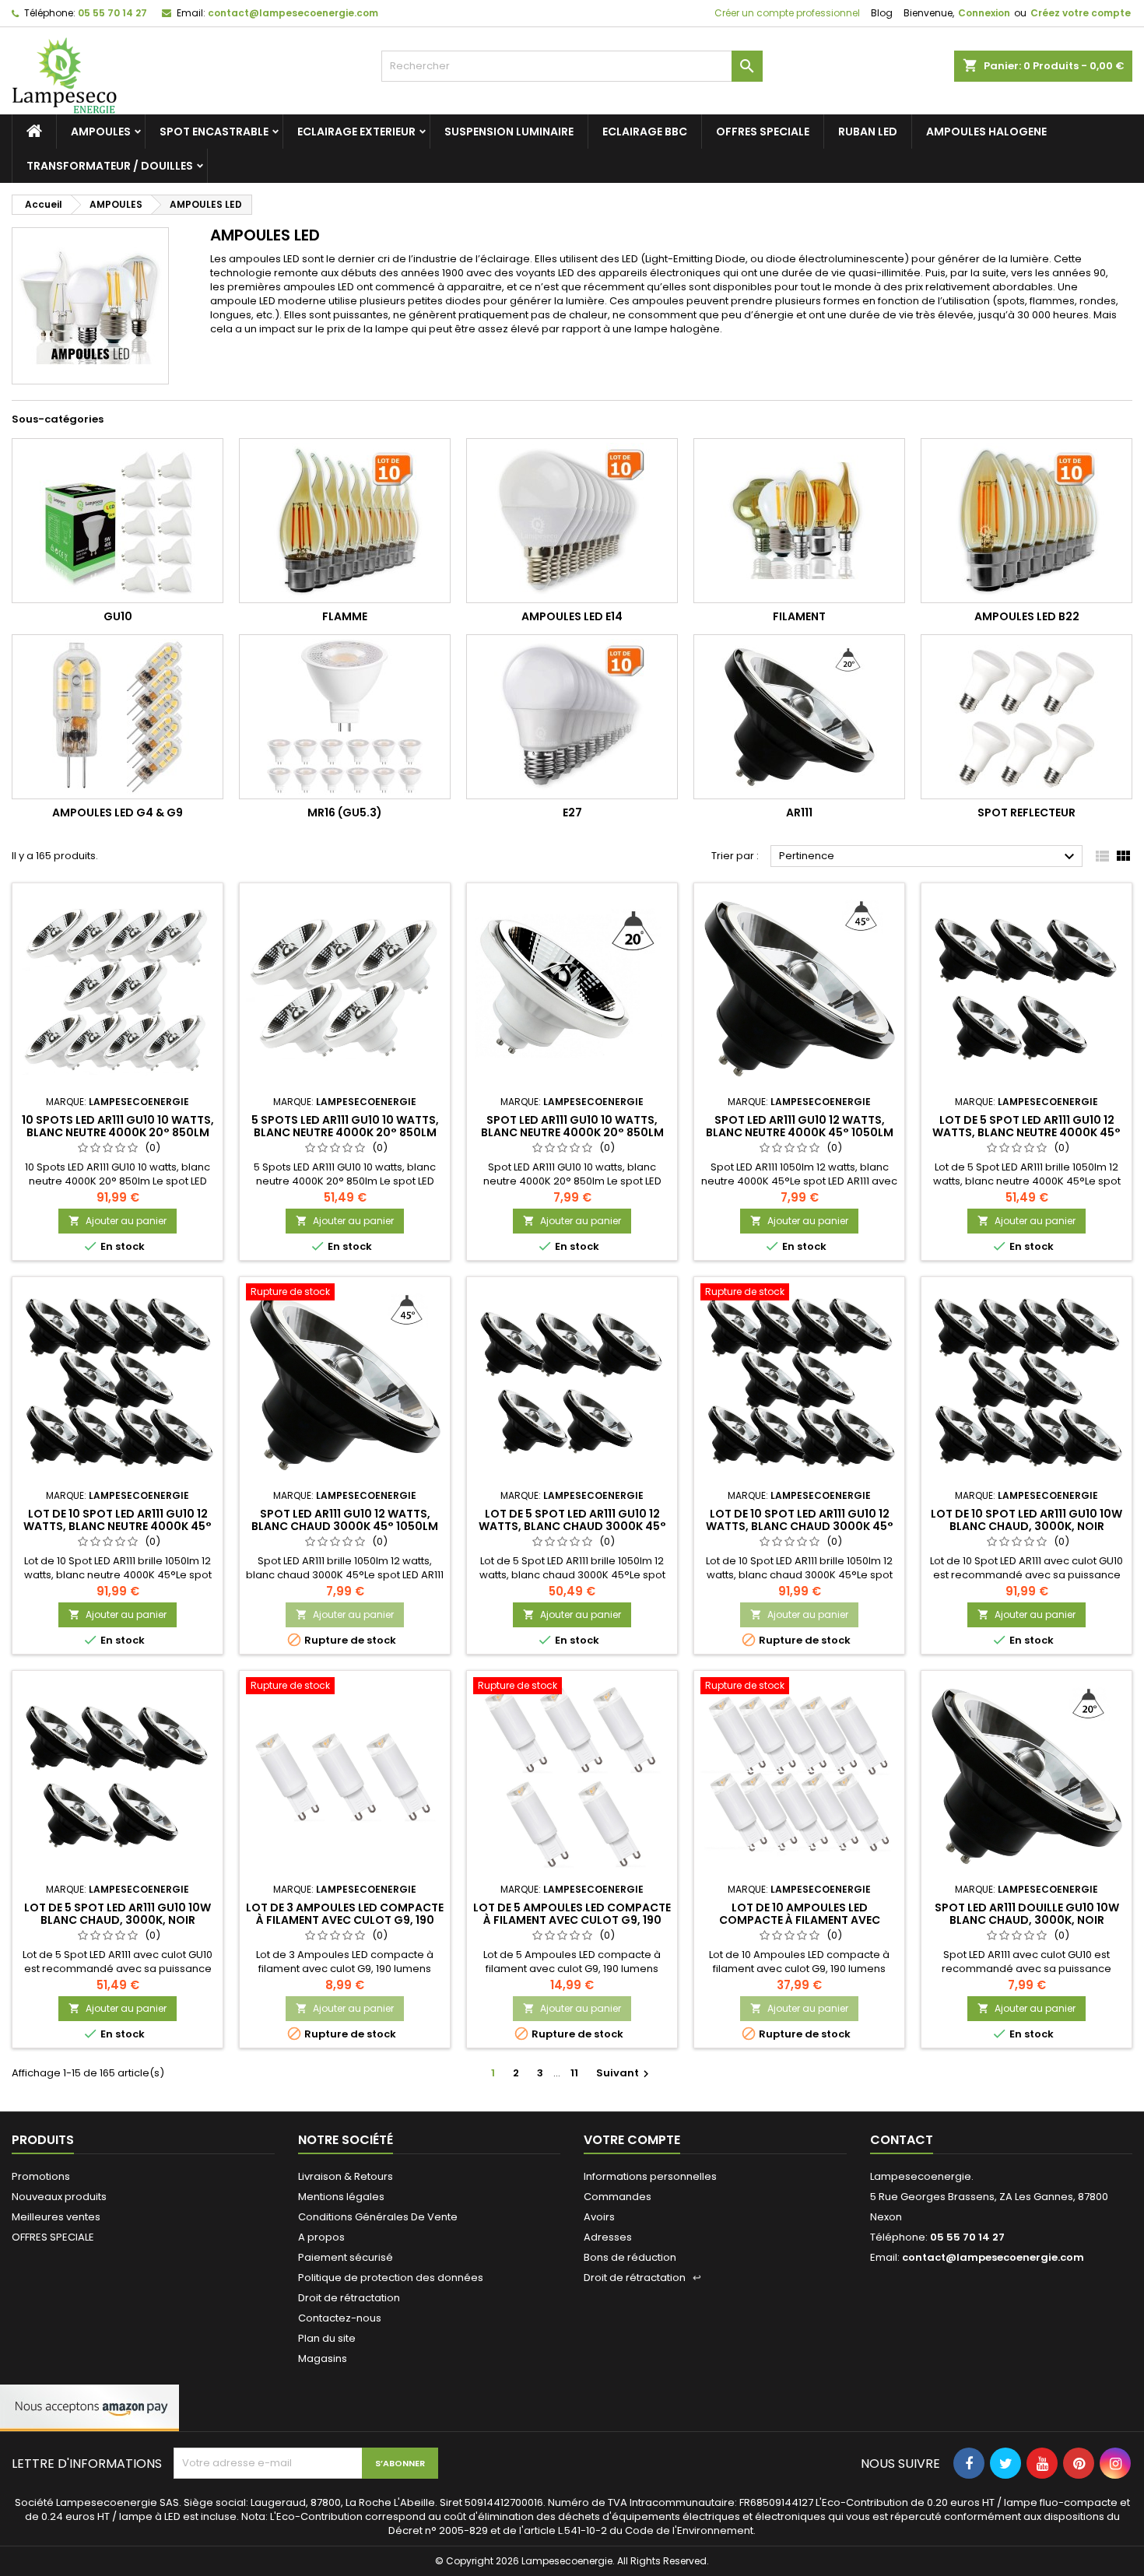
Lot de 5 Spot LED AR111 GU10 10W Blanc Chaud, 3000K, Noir (118, 1914)
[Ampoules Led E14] (572, 521)
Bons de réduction (630, 2257)
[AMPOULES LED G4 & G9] (118, 717)
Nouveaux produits (59, 2197)
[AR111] (799, 717)
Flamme (345, 616)
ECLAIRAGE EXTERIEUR (356, 132)
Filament (799, 616)
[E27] (572, 717)
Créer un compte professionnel (786, 13)
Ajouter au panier (118, 1221)
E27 (572, 812)
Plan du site (327, 2338)
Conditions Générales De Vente (378, 2217)
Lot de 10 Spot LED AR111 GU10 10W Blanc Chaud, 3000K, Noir (1026, 1520)
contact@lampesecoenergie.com (293, 13)
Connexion (984, 13)
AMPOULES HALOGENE (986, 132)
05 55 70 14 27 (112, 13)
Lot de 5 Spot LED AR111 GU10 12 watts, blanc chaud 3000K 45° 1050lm (572, 1526)
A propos (321, 2237)
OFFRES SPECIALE (763, 132)
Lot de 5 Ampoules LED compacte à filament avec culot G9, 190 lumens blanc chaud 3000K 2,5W (572, 1920)
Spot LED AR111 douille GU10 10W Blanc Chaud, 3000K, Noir (1027, 1914)
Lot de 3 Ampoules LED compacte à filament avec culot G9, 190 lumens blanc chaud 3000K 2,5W (345, 1920)
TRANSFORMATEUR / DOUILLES (110, 166)
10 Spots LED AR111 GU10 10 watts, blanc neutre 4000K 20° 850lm (118, 1126)
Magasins (323, 2358)
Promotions (41, 2176)
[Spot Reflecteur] (1026, 717)
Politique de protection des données (391, 2278)
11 (574, 2073)
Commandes (618, 2197)
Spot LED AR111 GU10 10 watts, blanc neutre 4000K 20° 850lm (572, 1126)
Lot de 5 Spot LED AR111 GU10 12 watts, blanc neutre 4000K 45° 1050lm (1026, 1132)
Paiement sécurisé (346, 2257)
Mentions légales (341, 2197)
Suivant (625, 2073)
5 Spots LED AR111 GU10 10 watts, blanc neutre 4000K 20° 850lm (345, 1126)
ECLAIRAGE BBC (645, 132)
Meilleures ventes (56, 2217)
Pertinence (929, 857)
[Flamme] (345, 521)
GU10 (118, 616)
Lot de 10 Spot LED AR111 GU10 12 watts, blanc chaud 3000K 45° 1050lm (800, 1526)
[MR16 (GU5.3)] (345, 717)
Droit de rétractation (349, 2298)
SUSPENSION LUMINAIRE (509, 132)
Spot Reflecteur (1026, 812)
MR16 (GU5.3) (345, 812)
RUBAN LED (868, 132)
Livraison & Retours (346, 2176)
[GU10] (118, 521)
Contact (902, 2140)
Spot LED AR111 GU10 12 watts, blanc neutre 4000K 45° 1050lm (800, 1126)
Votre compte (632, 2140)
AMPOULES (101, 132)
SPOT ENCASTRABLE (214, 132)
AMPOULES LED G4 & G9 (118, 812)
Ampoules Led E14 (572, 616)
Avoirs (599, 2217)
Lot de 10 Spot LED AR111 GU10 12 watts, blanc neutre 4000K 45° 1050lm (118, 1526)
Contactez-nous (340, 2318)
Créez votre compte (1081, 13)
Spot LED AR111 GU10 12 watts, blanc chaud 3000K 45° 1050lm (345, 1520)
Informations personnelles (650, 2176)
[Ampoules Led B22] (1026, 521)
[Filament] (799, 521)
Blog (882, 13)
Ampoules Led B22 (1027, 616)
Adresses (608, 2237)
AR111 (799, 812)
